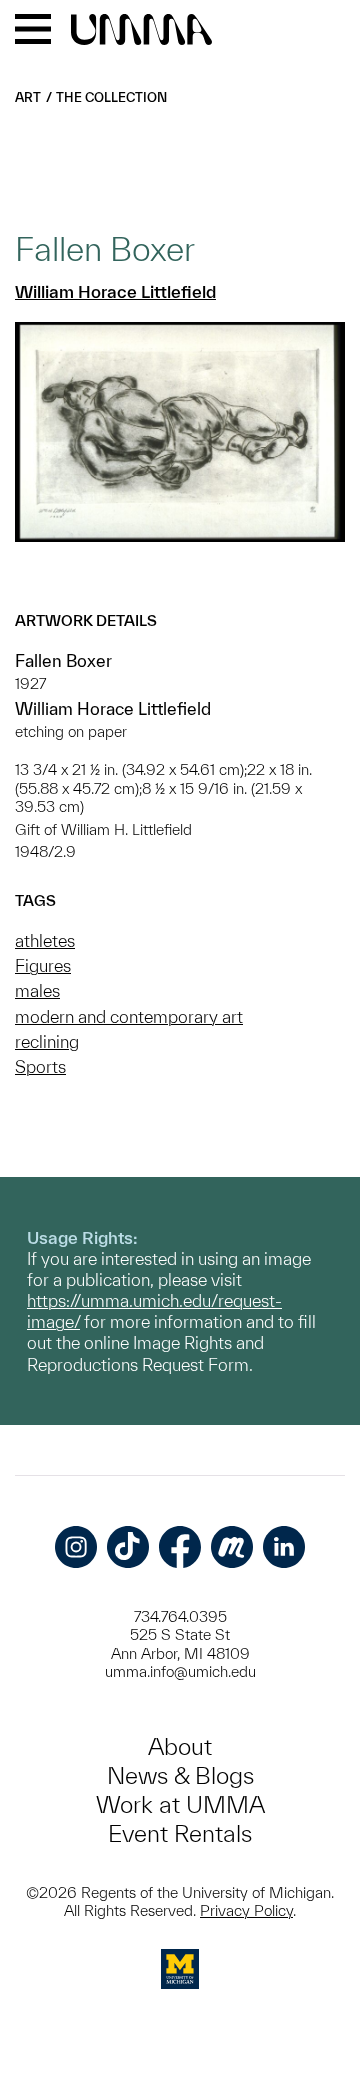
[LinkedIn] (284, 1547)
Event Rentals (180, 1833)
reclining (47, 1041)
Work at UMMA (180, 1804)
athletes (45, 940)
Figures (43, 965)
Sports (40, 1066)
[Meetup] (232, 1547)
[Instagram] (76, 1547)
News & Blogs (180, 1775)
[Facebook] (180, 1547)
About (180, 1746)
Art (28, 97)
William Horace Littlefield (115, 291)
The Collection (111, 97)
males (37, 990)
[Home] (141, 31)
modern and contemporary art (129, 1016)
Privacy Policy (246, 1910)
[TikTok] (128, 1547)
